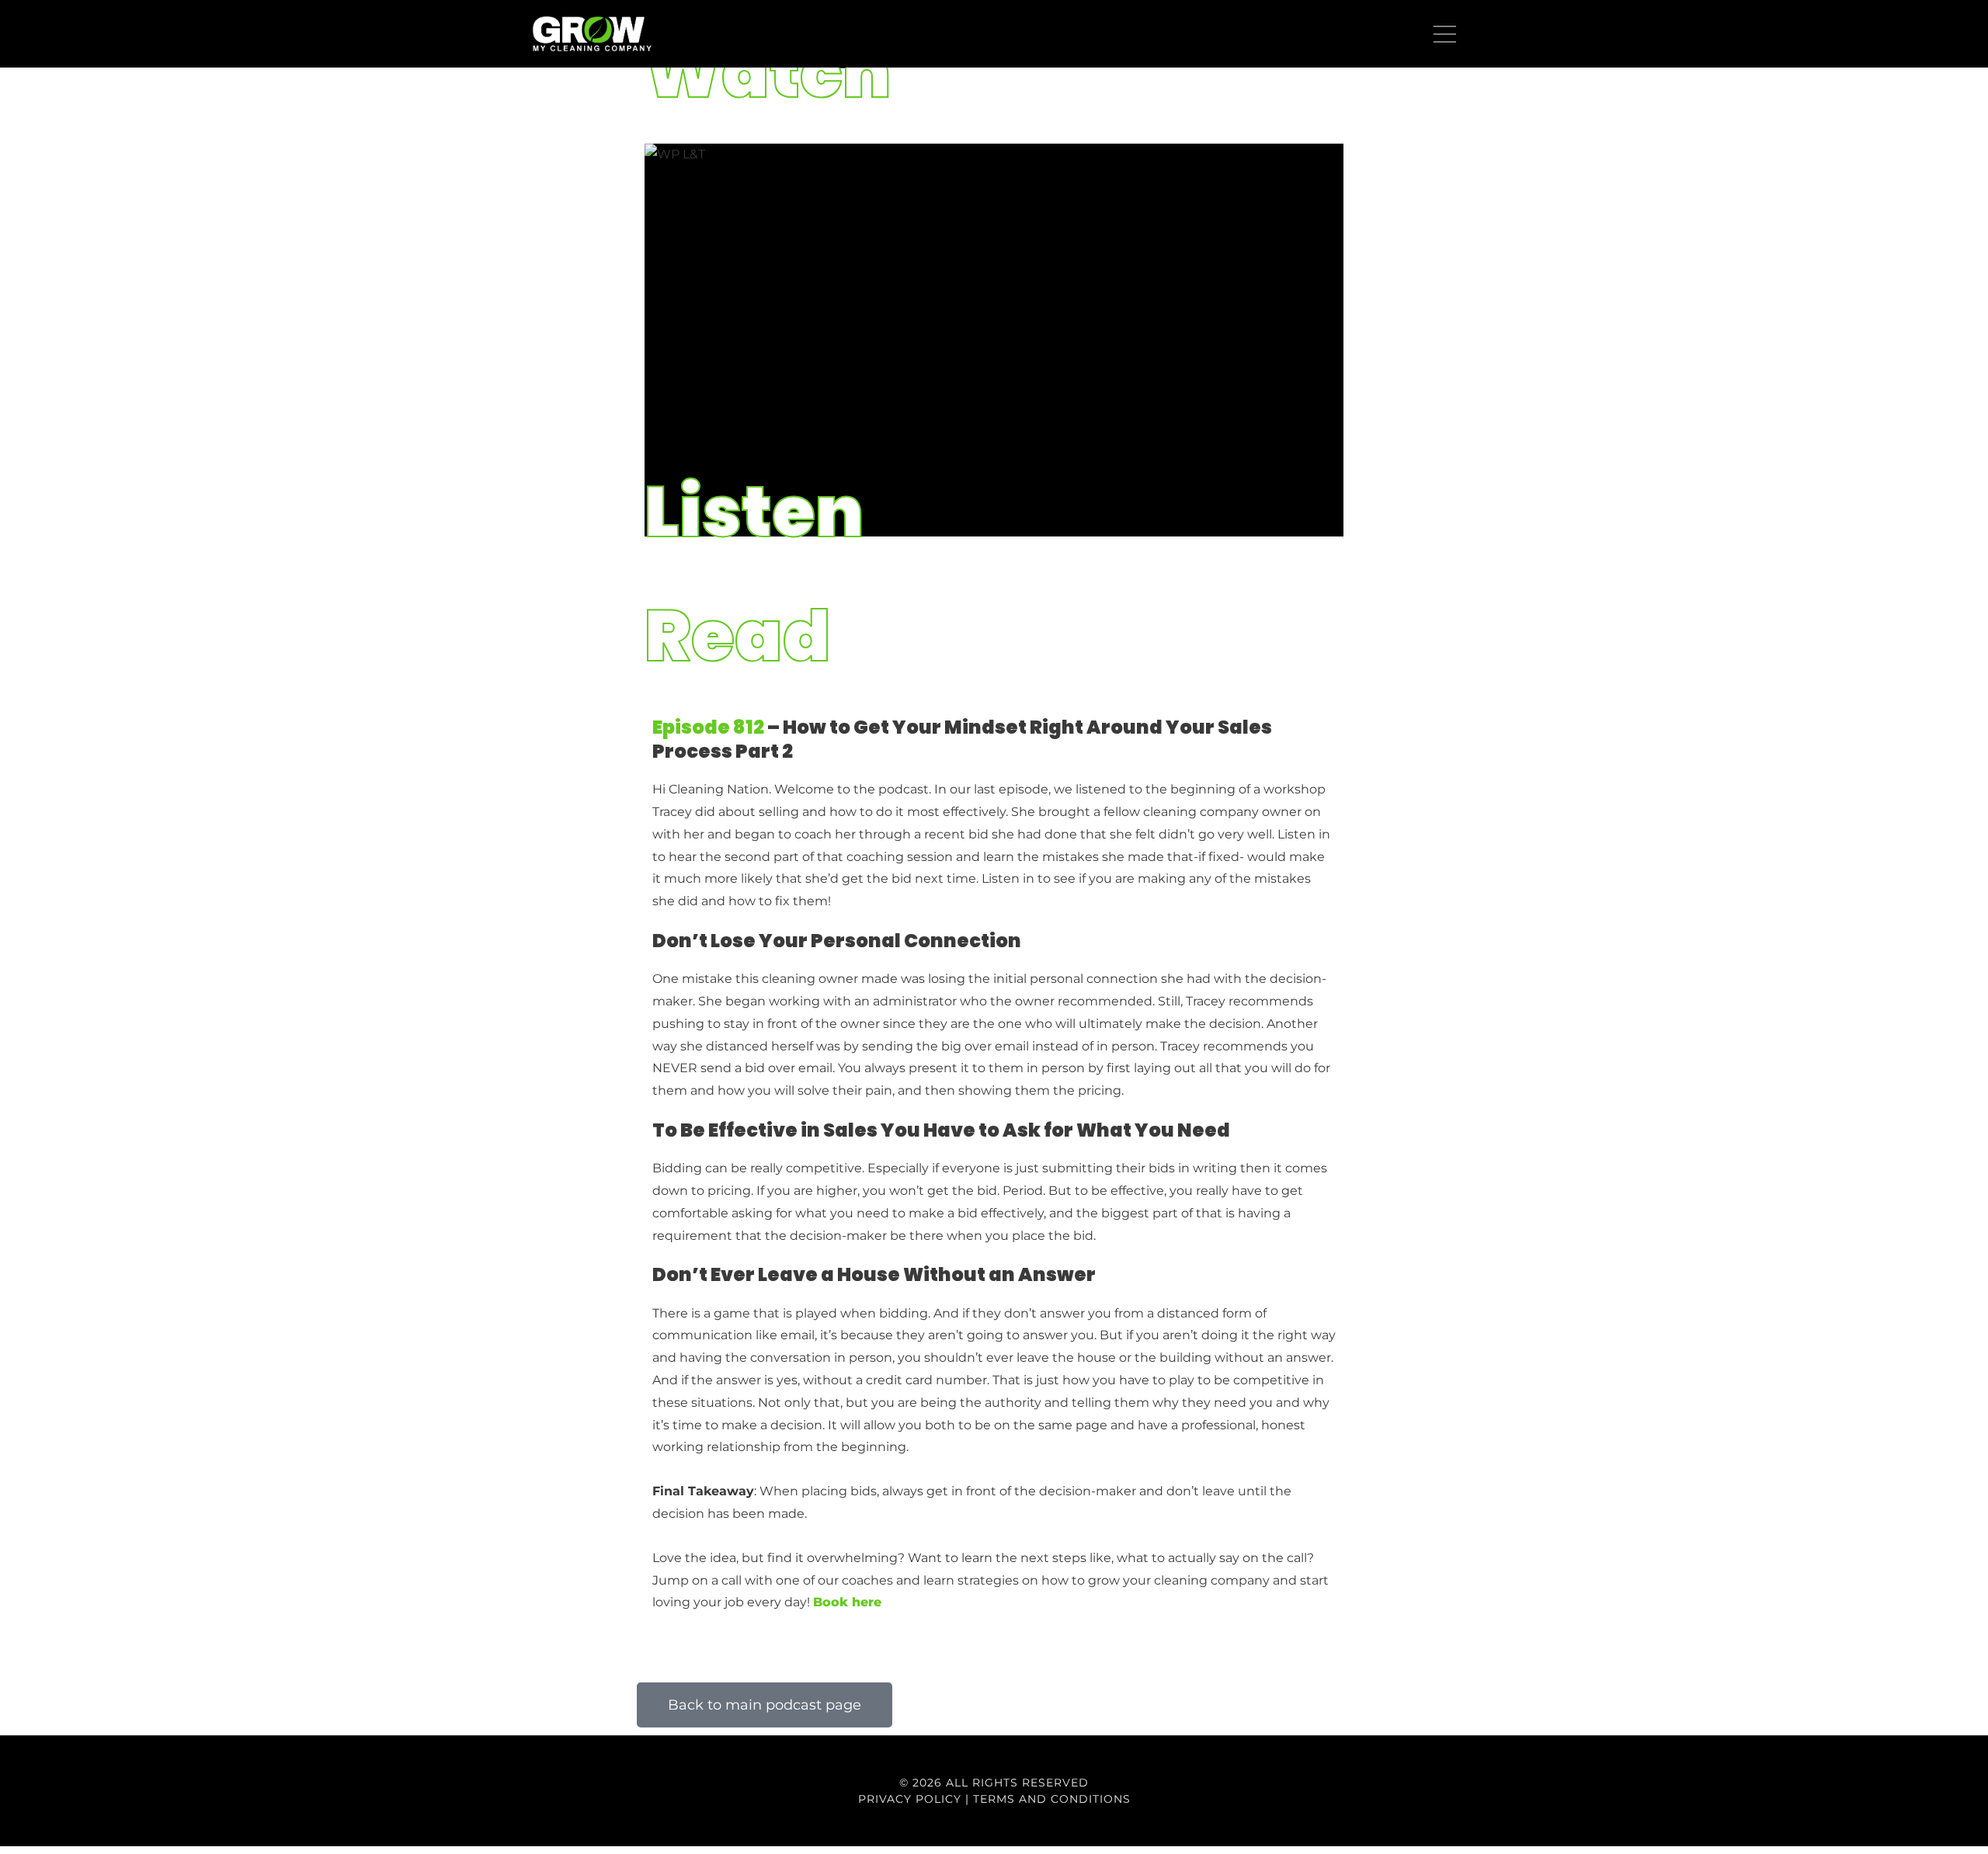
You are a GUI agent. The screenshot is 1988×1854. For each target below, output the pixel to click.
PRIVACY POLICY (910, 1799)
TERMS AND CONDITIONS (1052, 1799)
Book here (849, 1602)
